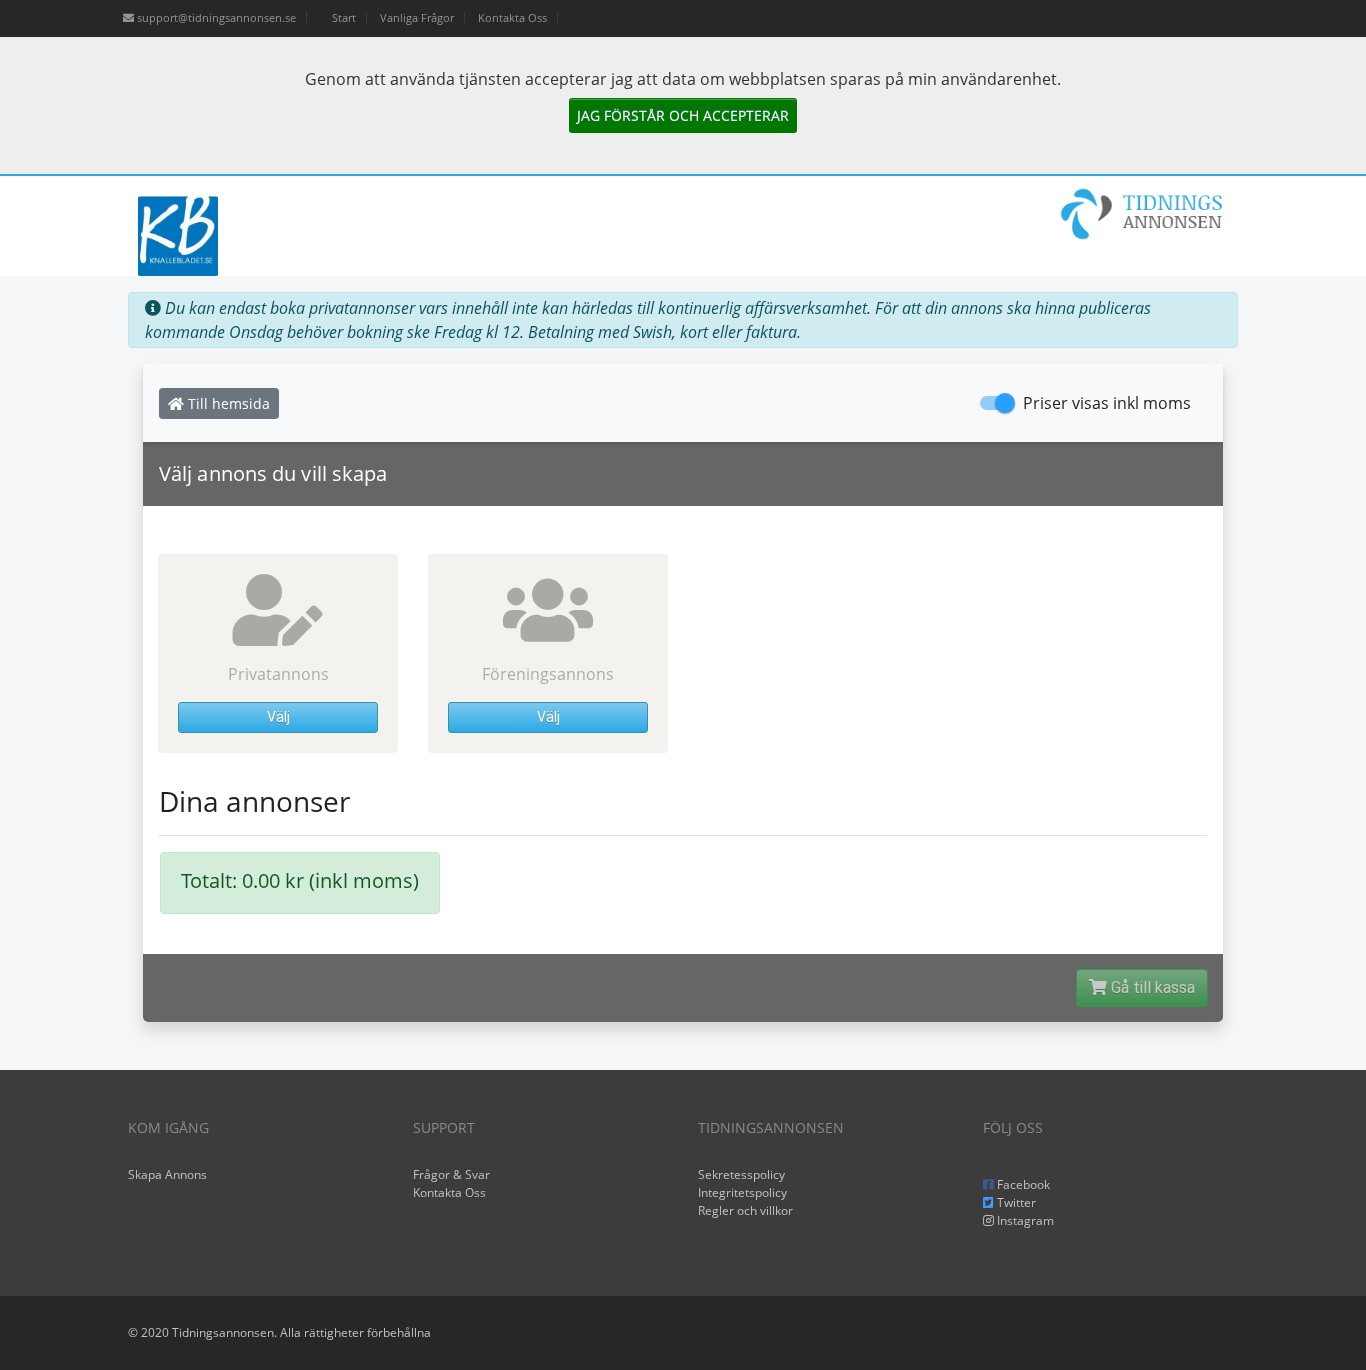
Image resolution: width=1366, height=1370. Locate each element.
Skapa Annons (167, 1174)
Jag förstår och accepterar (683, 115)
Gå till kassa (1151, 987)
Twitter (1015, 1202)
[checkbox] (1085, 403)
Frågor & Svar (451, 1174)
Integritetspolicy (742, 1192)
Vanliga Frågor (417, 17)
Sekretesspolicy (741, 1174)
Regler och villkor (745, 1210)
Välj (278, 717)
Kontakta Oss (512, 17)
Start (344, 17)
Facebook (1022, 1184)
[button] (278, 653)
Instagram (1024, 1220)
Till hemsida (227, 403)
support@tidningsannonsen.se (215, 17)
